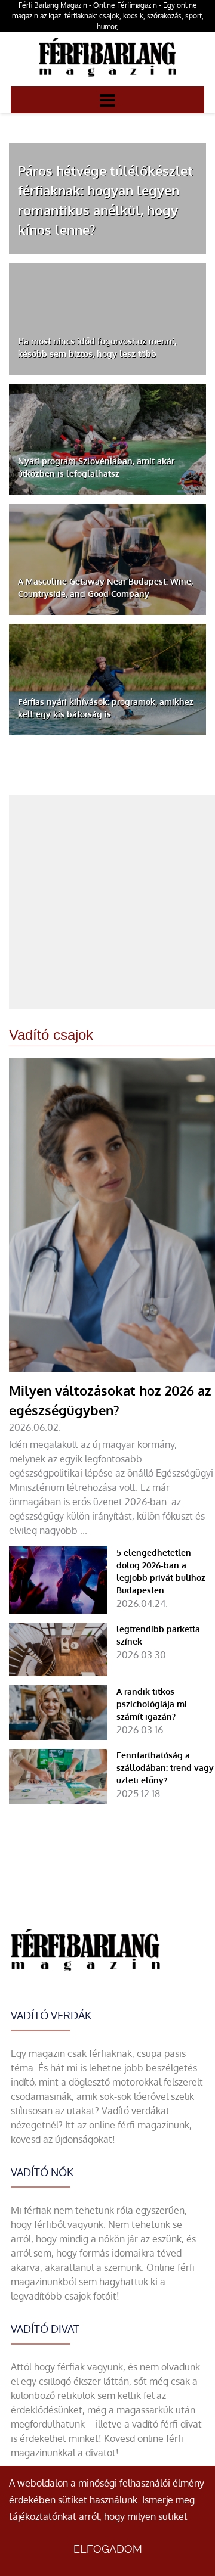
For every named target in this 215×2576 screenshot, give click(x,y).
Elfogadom (108, 2549)
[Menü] (107, 100)
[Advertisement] (107, 902)
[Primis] (107, 79)
